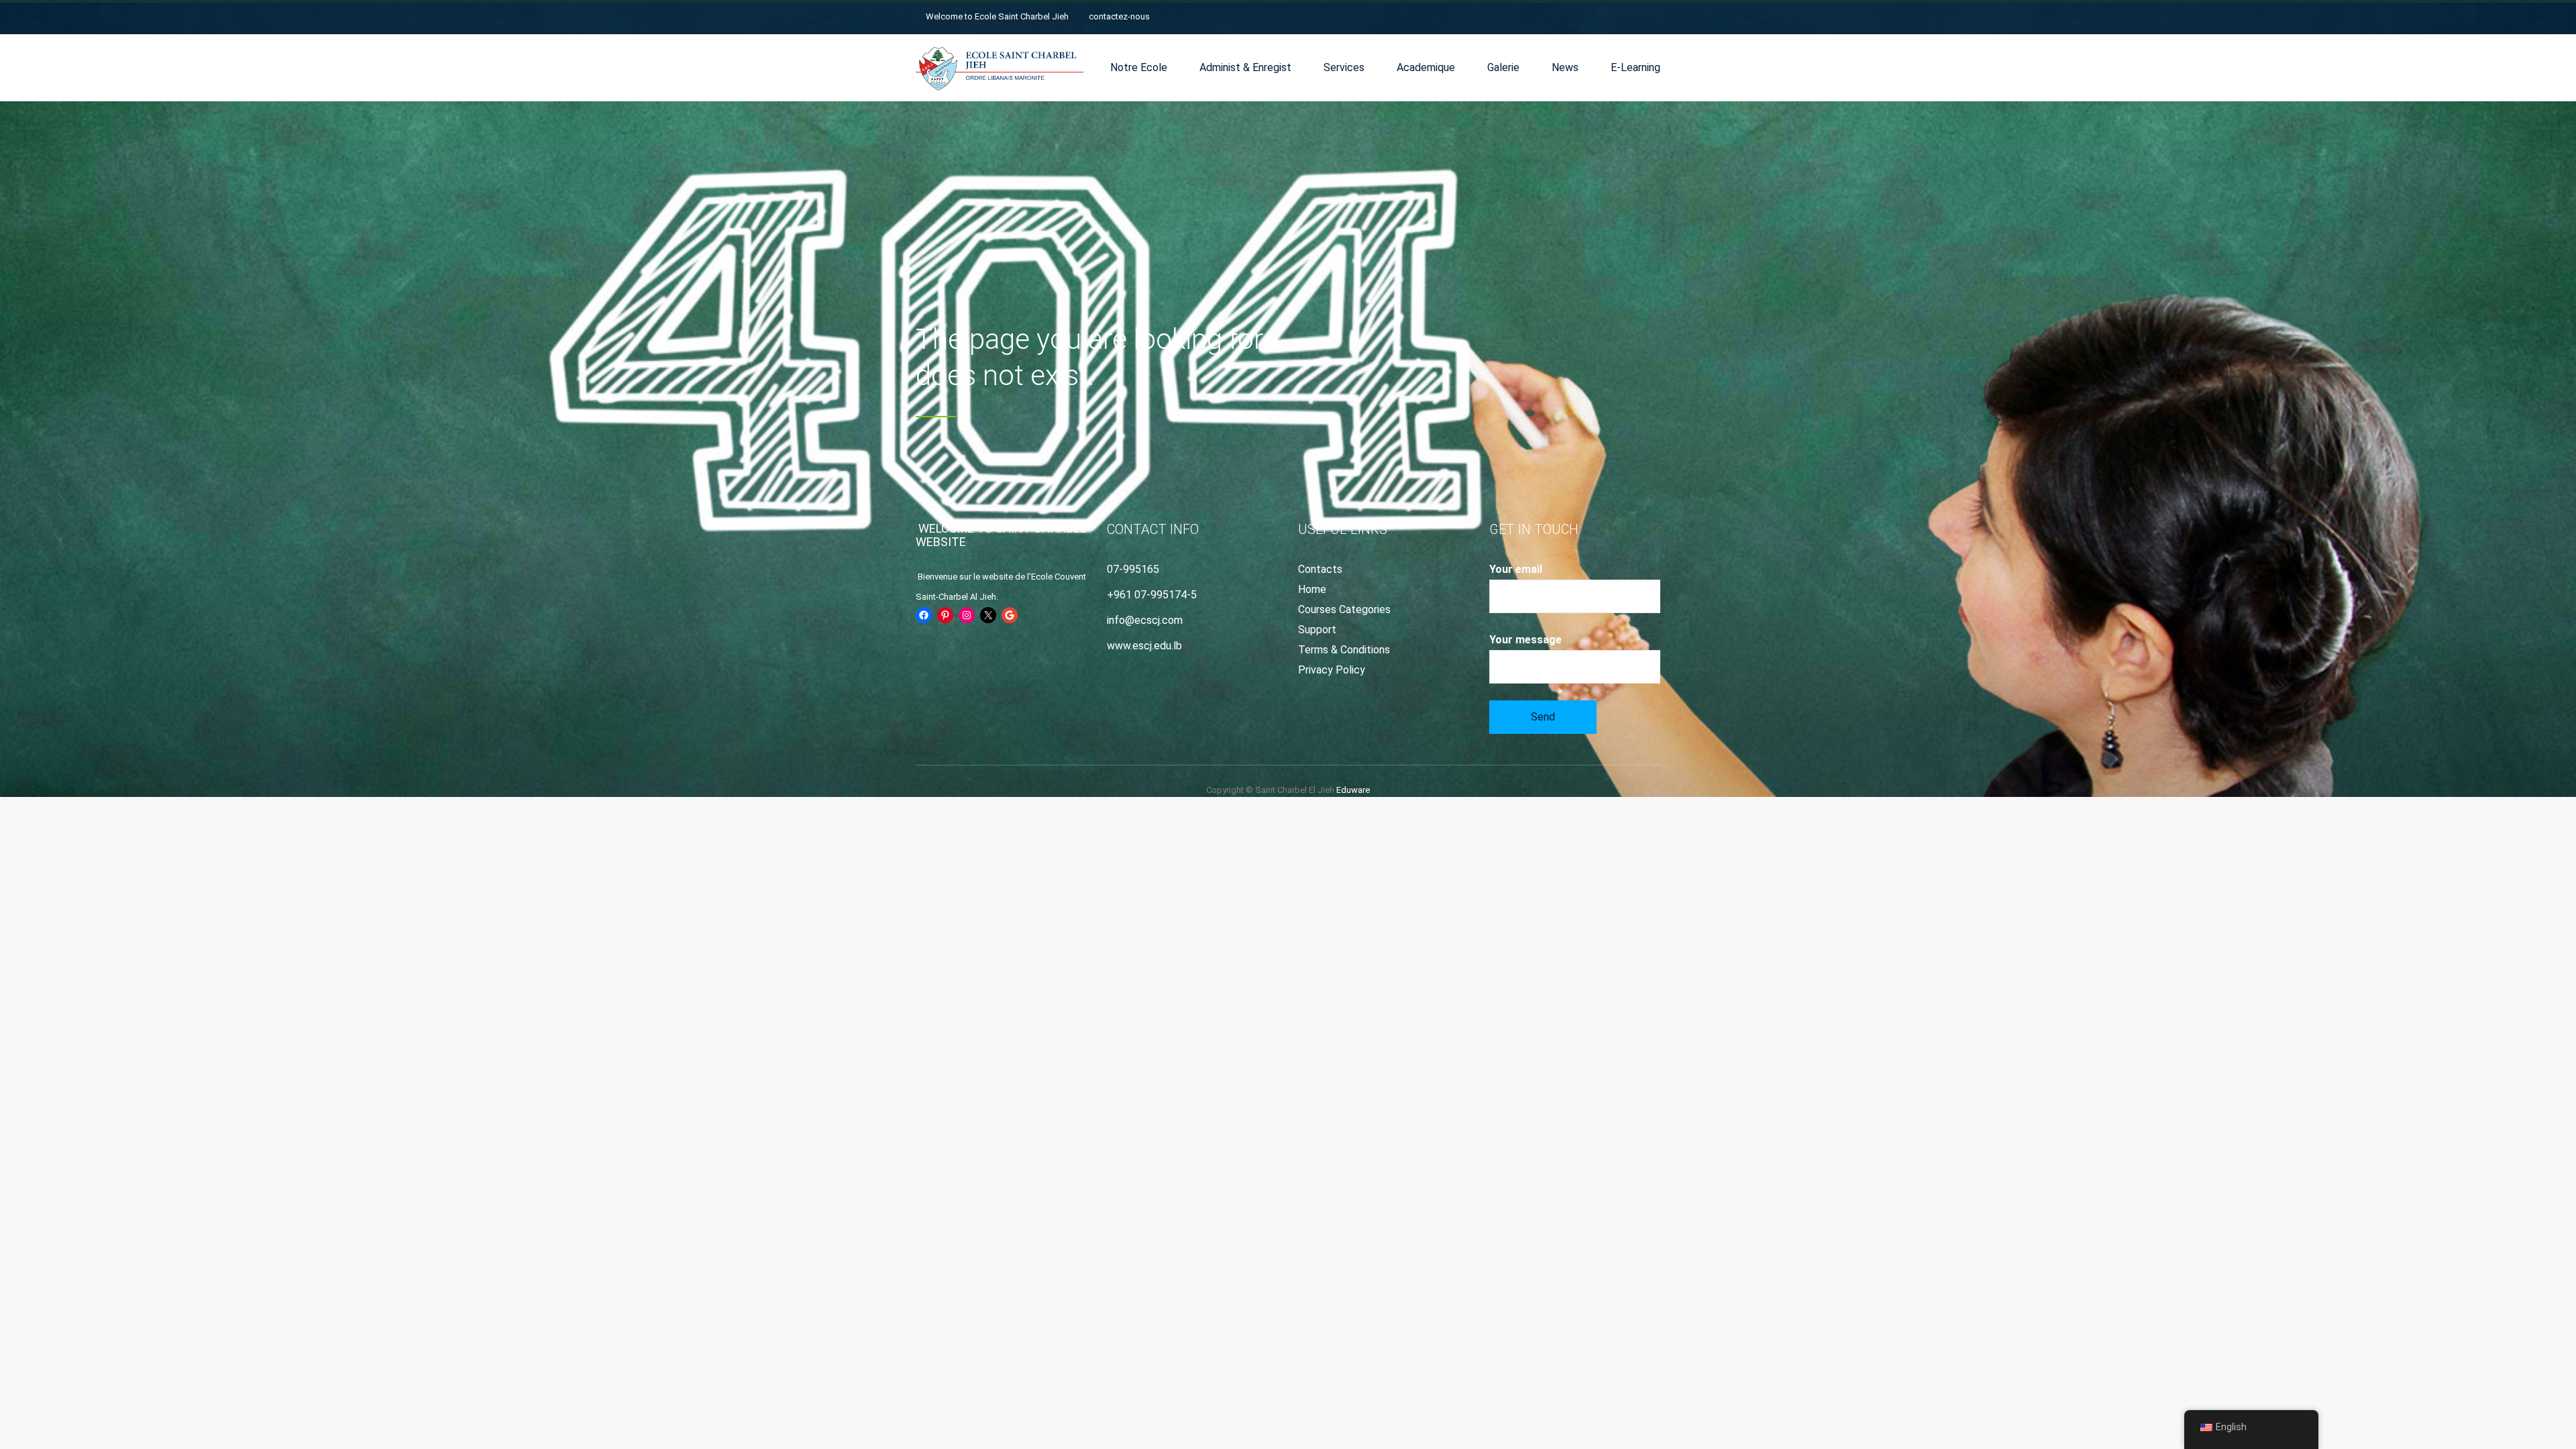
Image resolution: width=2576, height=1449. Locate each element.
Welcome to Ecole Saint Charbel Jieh (997, 16)
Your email (1516, 569)
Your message (1525, 640)
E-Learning (1635, 67)
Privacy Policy (1332, 670)
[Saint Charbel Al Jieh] (1000, 68)
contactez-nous (1119, 16)
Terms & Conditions (1344, 650)
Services (1344, 67)
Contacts (1320, 569)
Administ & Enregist (1245, 67)
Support (1317, 630)
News (1565, 67)
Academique (1426, 67)
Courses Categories (1344, 609)
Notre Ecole (1139, 67)
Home (1312, 589)
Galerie (1503, 67)
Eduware (1353, 790)
